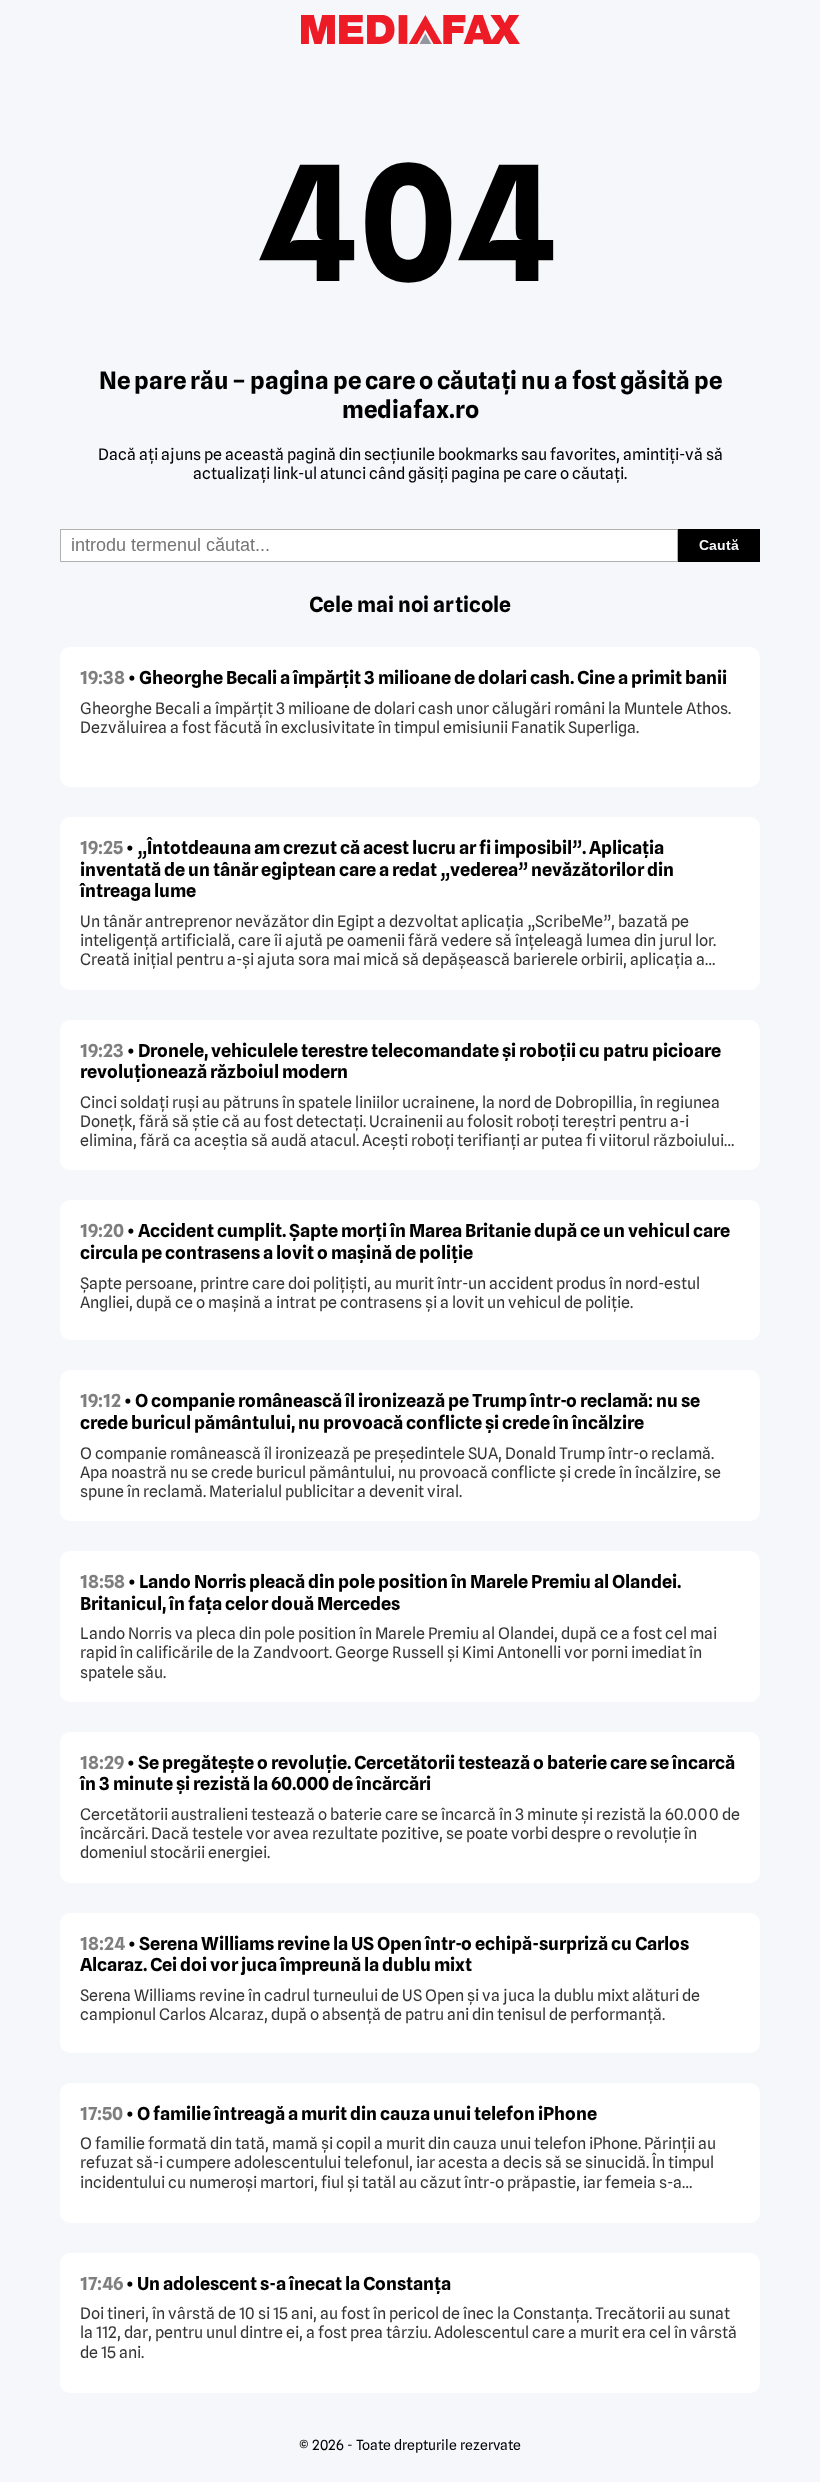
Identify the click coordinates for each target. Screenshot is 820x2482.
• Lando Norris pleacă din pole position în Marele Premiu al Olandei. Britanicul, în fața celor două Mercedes (380, 1592)
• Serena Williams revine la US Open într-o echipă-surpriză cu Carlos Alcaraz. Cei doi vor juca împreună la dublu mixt (384, 1954)
